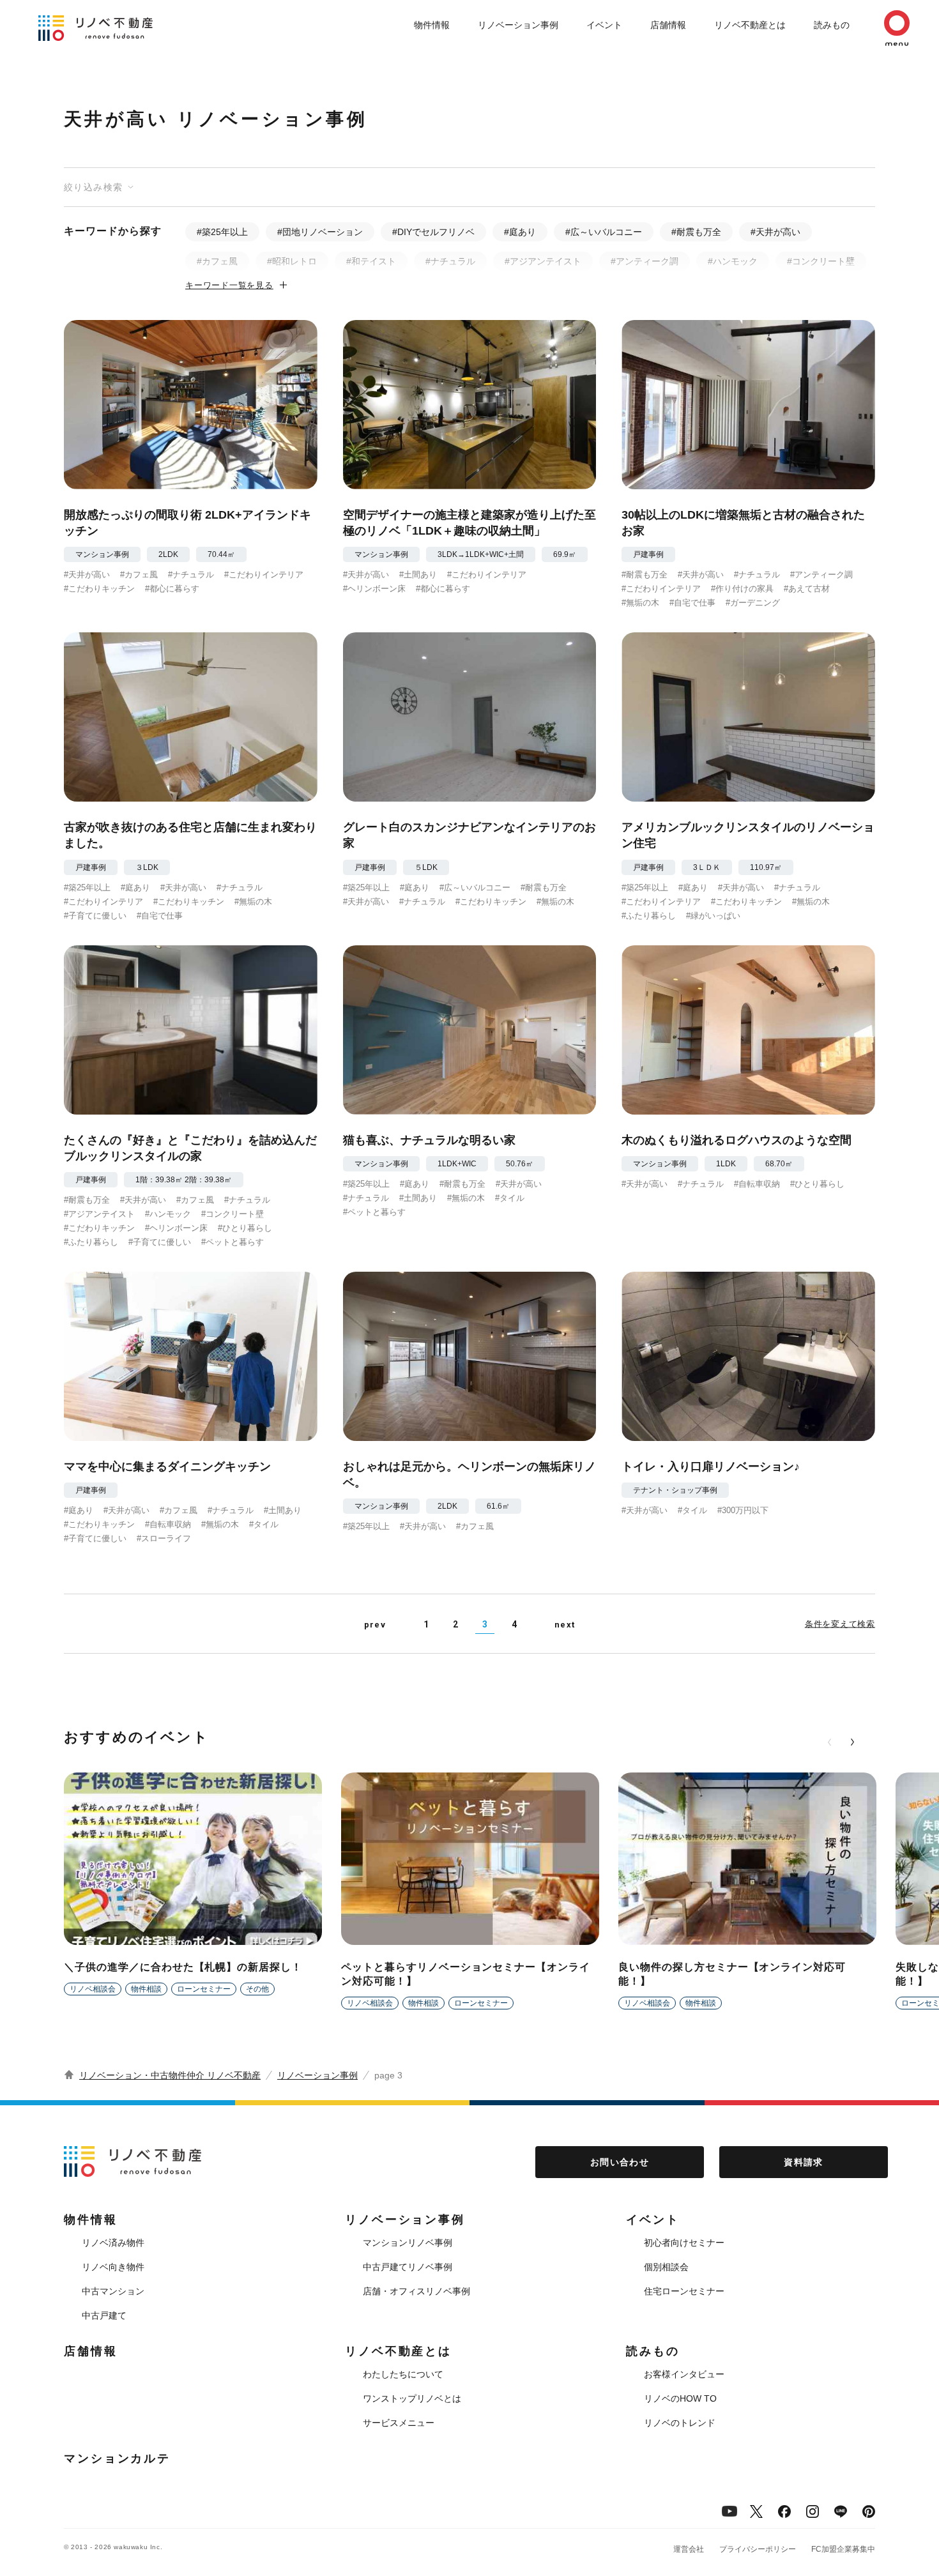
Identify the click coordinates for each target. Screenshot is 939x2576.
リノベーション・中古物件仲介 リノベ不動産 (170, 2075)
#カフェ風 (217, 261)
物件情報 (432, 25)
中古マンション (113, 2291)
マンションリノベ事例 (408, 2243)
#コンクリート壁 (821, 261)
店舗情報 (668, 25)
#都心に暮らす (172, 589)
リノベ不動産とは (750, 25)
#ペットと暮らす (233, 1242)
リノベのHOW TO (680, 2398)
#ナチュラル (450, 261)
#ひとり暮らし (245, 1228)
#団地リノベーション (320, 232)
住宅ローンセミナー (684, 2291)
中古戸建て (104, 2315)
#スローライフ (164, 1538)
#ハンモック (733, 261)
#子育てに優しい (95, 916)
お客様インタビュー (684, 2374)
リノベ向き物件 (113, 2267)
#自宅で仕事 (692, 603)
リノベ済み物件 (113, 2243)
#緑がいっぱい (713, 916)
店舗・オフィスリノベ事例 (416, 2291)
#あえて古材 (807, 589)
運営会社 (689, 2549)
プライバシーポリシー (758, 2549)
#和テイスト (371, 261)
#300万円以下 (743, 1510)
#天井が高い (775, 232)
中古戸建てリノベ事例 (408, 2267)
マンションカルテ (117, 2458)
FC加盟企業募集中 (843, 2549)
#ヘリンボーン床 (374, 589)
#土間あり (418, 575)
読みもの (832, 25)
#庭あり (520, 232)
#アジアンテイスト (543, 261)
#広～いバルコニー (604, 232)
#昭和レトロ (292, 261)
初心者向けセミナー (684, 2243)
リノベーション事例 (518, 25)
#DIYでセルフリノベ (433, 232)
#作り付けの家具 (742, 589)
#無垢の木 (640, 603)
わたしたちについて (403, 2374)
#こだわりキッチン (99, 589)
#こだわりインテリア (264, 575)
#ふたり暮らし (649, 916)
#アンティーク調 (645, 261)
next (565, 1625)
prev (375, 1625)
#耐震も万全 (696, 232)
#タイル (510, 1198)
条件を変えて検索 (840, 1624)
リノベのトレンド (680, 2423)
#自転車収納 (757, 1184)
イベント (604, 25)
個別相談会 (666, 2267)
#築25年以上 (222, 232)
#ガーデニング (753, 603)
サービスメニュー (399, 2423)
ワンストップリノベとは (412, 2398)
